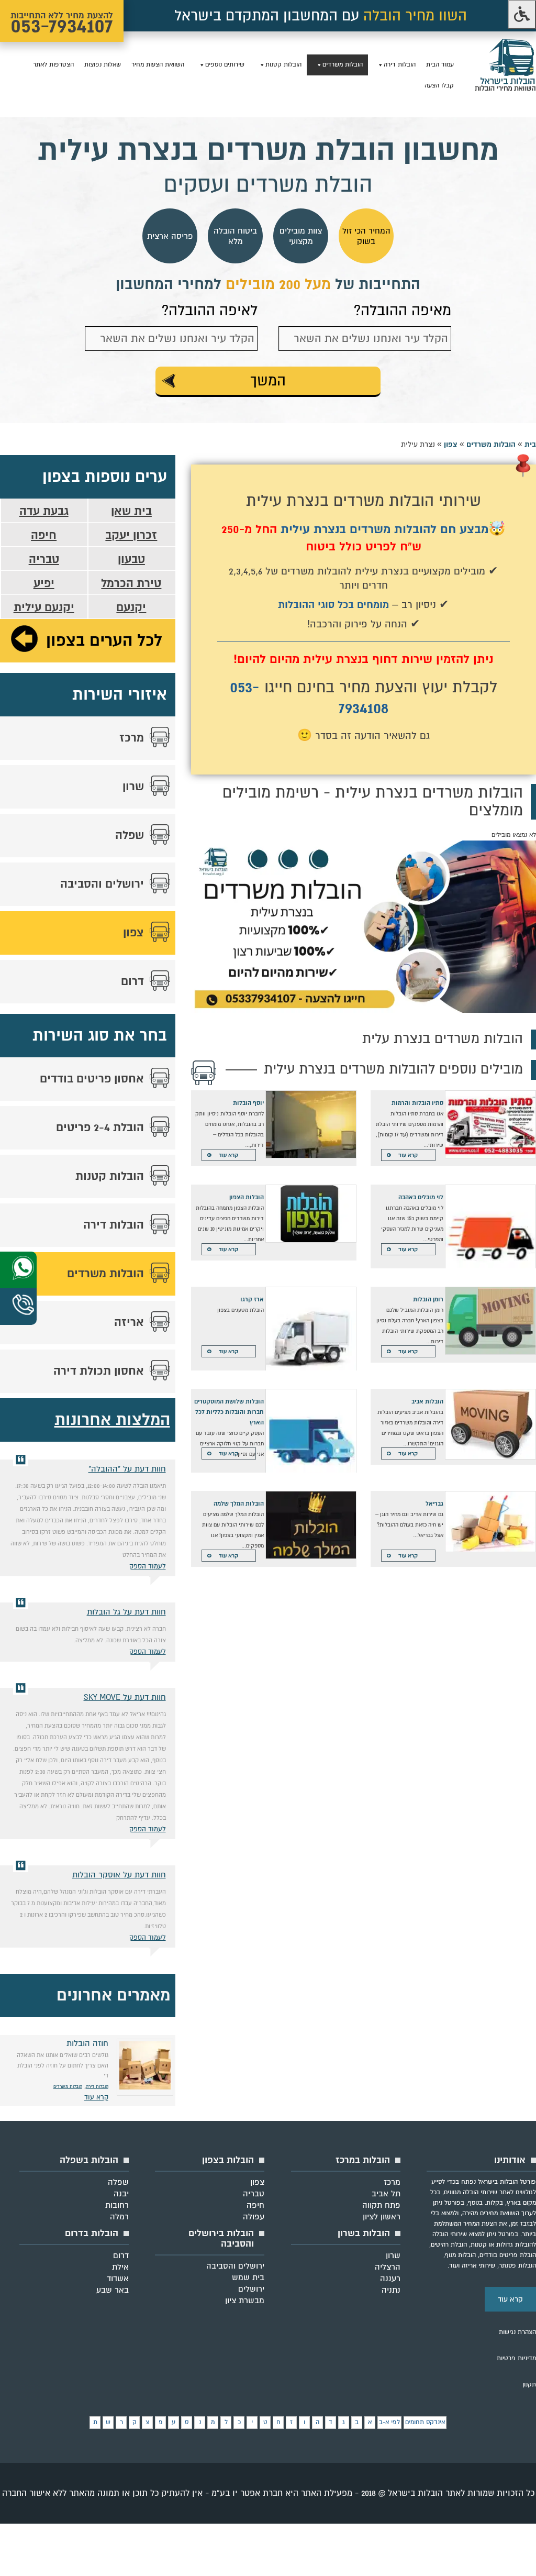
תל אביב (386, 2194)
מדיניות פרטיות (516, 2358)
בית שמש (248, 2278)
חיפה (44, 535)
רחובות (117, 2205)
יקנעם (131, 607)
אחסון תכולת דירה (99, 1371)
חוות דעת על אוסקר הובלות (119, 1875)
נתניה (391, 2290)
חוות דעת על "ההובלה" (127, 1469)
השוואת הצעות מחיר (158, 65)
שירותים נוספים (225, 65)
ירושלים (251, 2289)
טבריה (44, 559)
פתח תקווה (381, 2205)
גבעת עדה (44, 511)
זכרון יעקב (131, 535)
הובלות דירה (400, 65)
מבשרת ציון (245, 2301)
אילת (120, 2267)
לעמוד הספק (148, 1566)
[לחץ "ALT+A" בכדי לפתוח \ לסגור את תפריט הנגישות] (522, 14)
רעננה (390, 2279)
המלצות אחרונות (112, 1420)
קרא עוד (408, 1155)
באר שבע (113, 2290)
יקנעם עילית (44, 607)
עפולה (254, 2217)
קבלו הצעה (439, 86)
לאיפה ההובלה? (210, 311)
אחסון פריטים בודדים (92, 1079)
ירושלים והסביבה (102, 884)
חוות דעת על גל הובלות (126, 1612)
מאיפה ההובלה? (403, 311)
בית (530, 444)
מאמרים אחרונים (113, 1995)
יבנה (121, 2194)
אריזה (129, 1322)
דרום (132, 981)
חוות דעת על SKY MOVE (125, 1697)
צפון (451, 444)
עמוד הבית (440, 65)
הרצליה (388, 2267)
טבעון (131, 559)
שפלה (130, 835)
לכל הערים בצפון (104, 641)
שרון (133, 787)
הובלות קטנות (283, 65)
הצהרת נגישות (517, 2332)
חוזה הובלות (87, 2043)
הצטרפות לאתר (53, 65)
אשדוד (118, 2279)
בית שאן (131, 511)
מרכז (132, 738)
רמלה (119, 2217)
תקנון (529, 2385)
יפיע (44, 583)
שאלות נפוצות (103, 65)
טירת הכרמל (131, 583)
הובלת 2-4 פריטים (100, 1127)
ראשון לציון (382, 2217)
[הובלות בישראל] (505, 89)
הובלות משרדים (343, 65)
